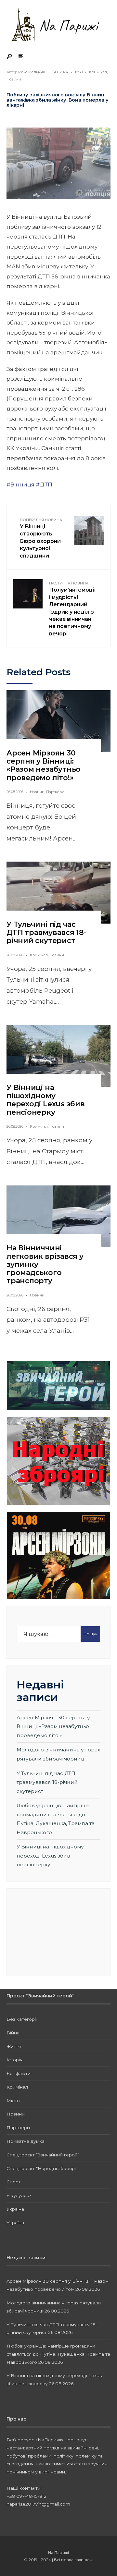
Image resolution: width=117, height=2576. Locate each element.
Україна (15, 2209)
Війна (13, 2033)
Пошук (91, 1634)
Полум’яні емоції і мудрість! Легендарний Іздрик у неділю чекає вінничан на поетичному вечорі (72, 609)
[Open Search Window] (10, 57)
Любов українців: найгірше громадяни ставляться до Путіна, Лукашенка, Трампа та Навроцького (58, 2354)
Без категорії (22, 2019)
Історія (14, 2060)
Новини (14, 79)
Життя (14, 2046)
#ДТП (44, 485)
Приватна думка (26, 2141)
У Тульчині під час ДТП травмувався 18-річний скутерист (46, 933)
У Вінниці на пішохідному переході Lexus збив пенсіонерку (46, 1100)
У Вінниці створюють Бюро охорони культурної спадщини (41, 538)
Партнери (55, 792)
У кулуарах (19, 2195)
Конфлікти (19, 2073)
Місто (13, 2101)
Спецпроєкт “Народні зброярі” (42, 2168)
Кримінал (98, 72)
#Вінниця (20, 485)
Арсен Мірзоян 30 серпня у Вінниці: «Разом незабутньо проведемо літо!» (44, 765)
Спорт (14, 2182)
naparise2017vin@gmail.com (38, 2504)
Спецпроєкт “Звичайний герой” (43, 2155)
